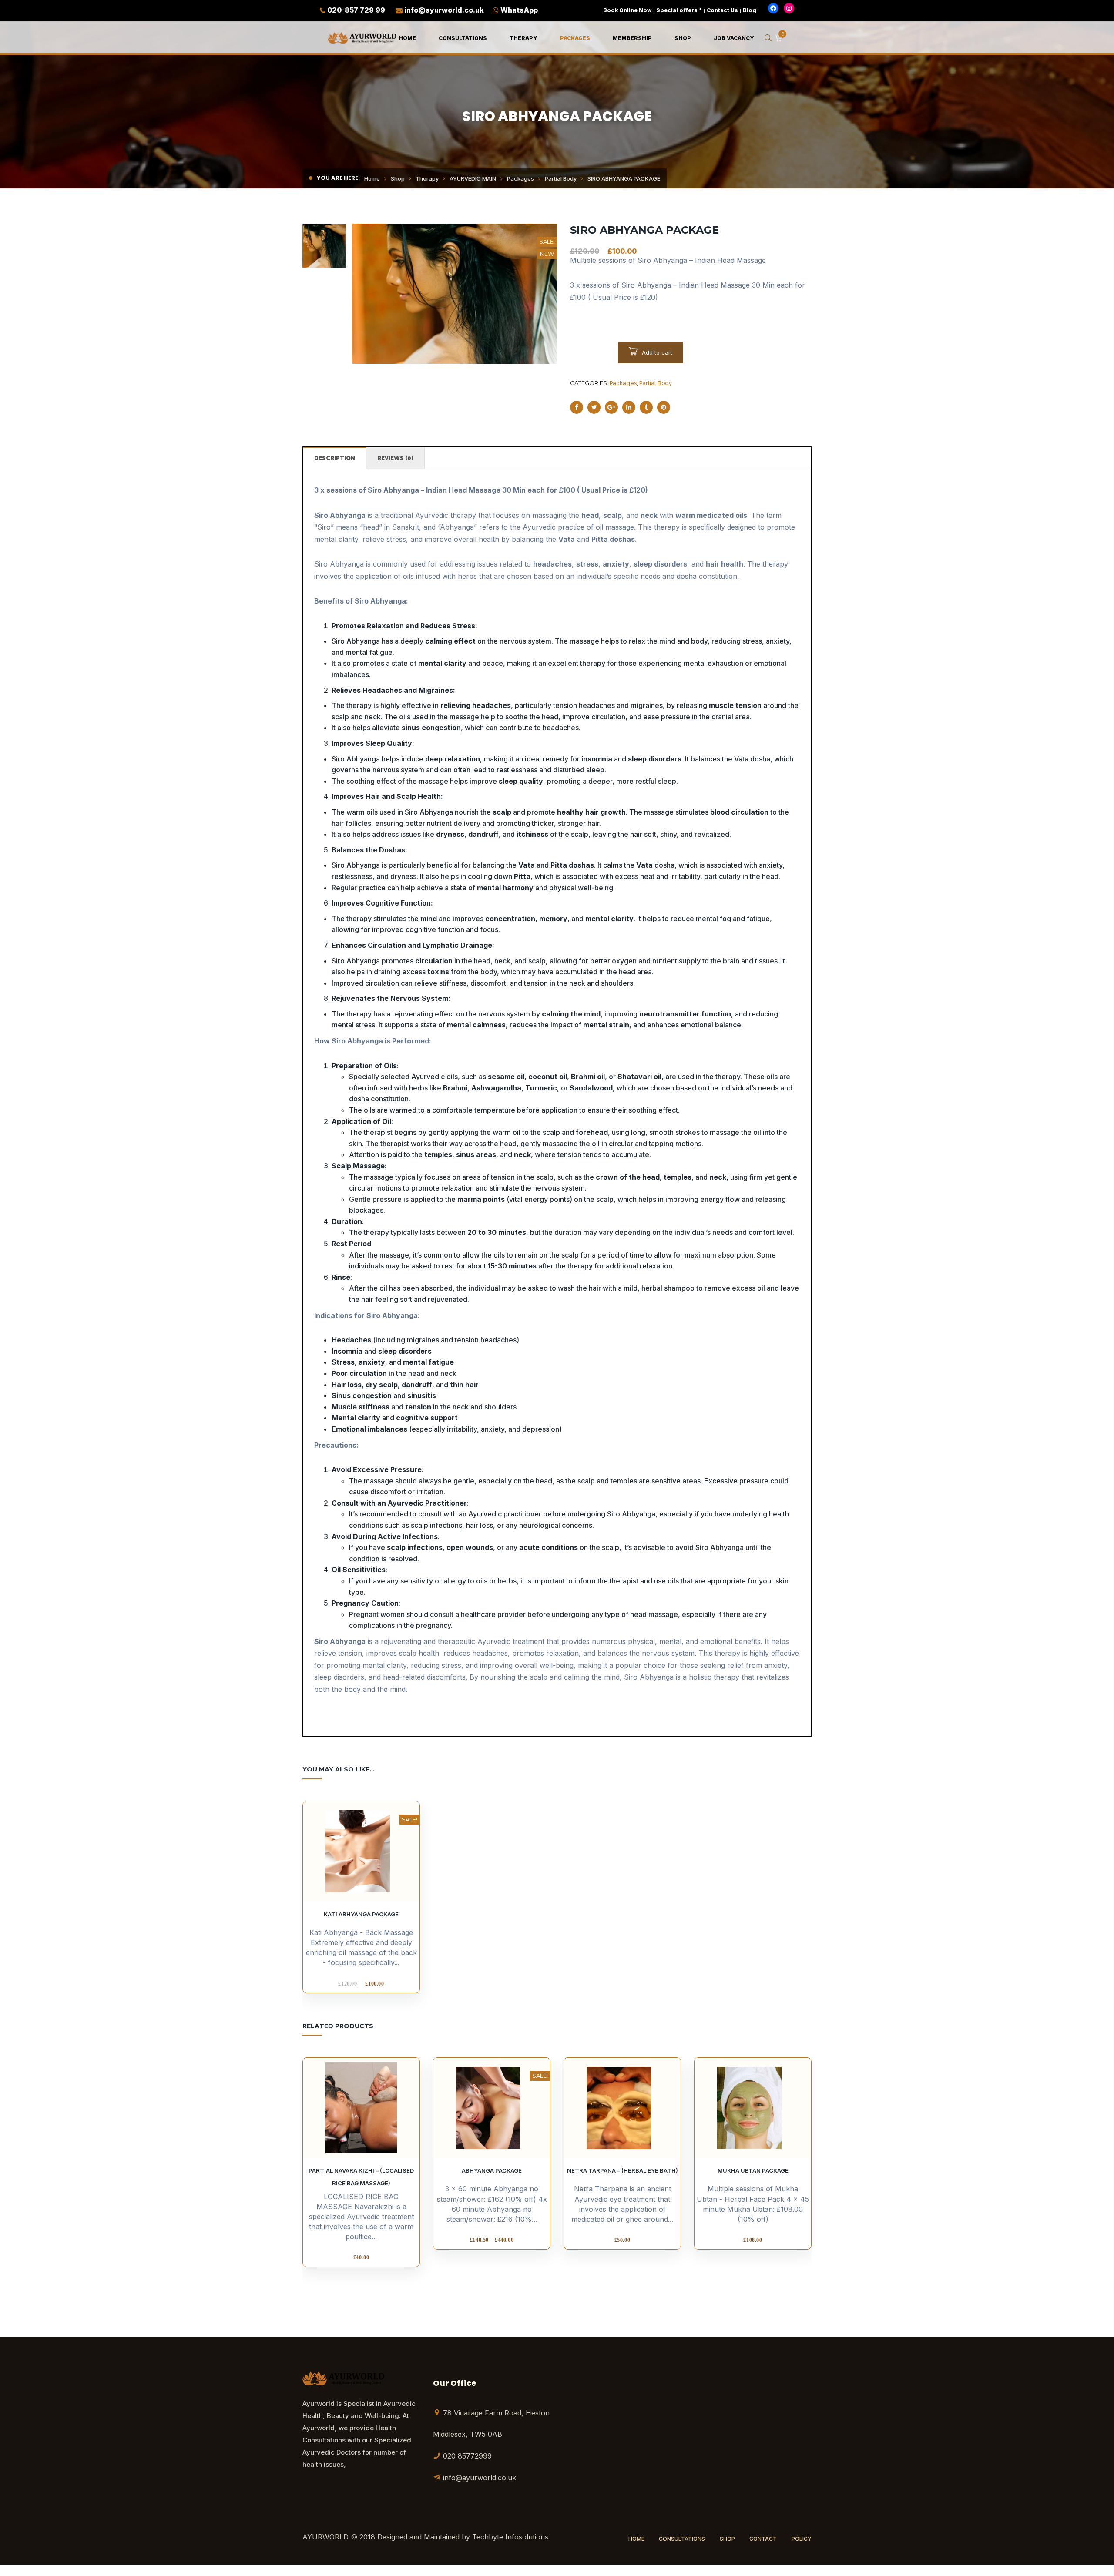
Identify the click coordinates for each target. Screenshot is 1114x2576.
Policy (802, 2539)
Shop (398, 178)
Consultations (682, 2539)
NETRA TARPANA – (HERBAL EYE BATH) (622, 2170)
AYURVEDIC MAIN (473, 178)
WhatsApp (519, 10)
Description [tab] (335, 458)
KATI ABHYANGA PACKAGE (361, 1914)
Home (372, 178)
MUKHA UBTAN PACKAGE (753, 2170)
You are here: (338, 178)
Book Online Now (627, 10)
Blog (750, 10)
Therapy (427, 178)
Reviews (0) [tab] (395, 458)
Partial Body (561, 178)
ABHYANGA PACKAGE (492, 2170)
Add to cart (657, 352)
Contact (763, 2539)
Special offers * (679, 10)
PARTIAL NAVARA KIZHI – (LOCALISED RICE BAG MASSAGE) (361, 2177)
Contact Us (722, 10)
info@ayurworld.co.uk (444, 10)
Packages (520, 178)
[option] (455, 294)
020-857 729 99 (356, 10)
